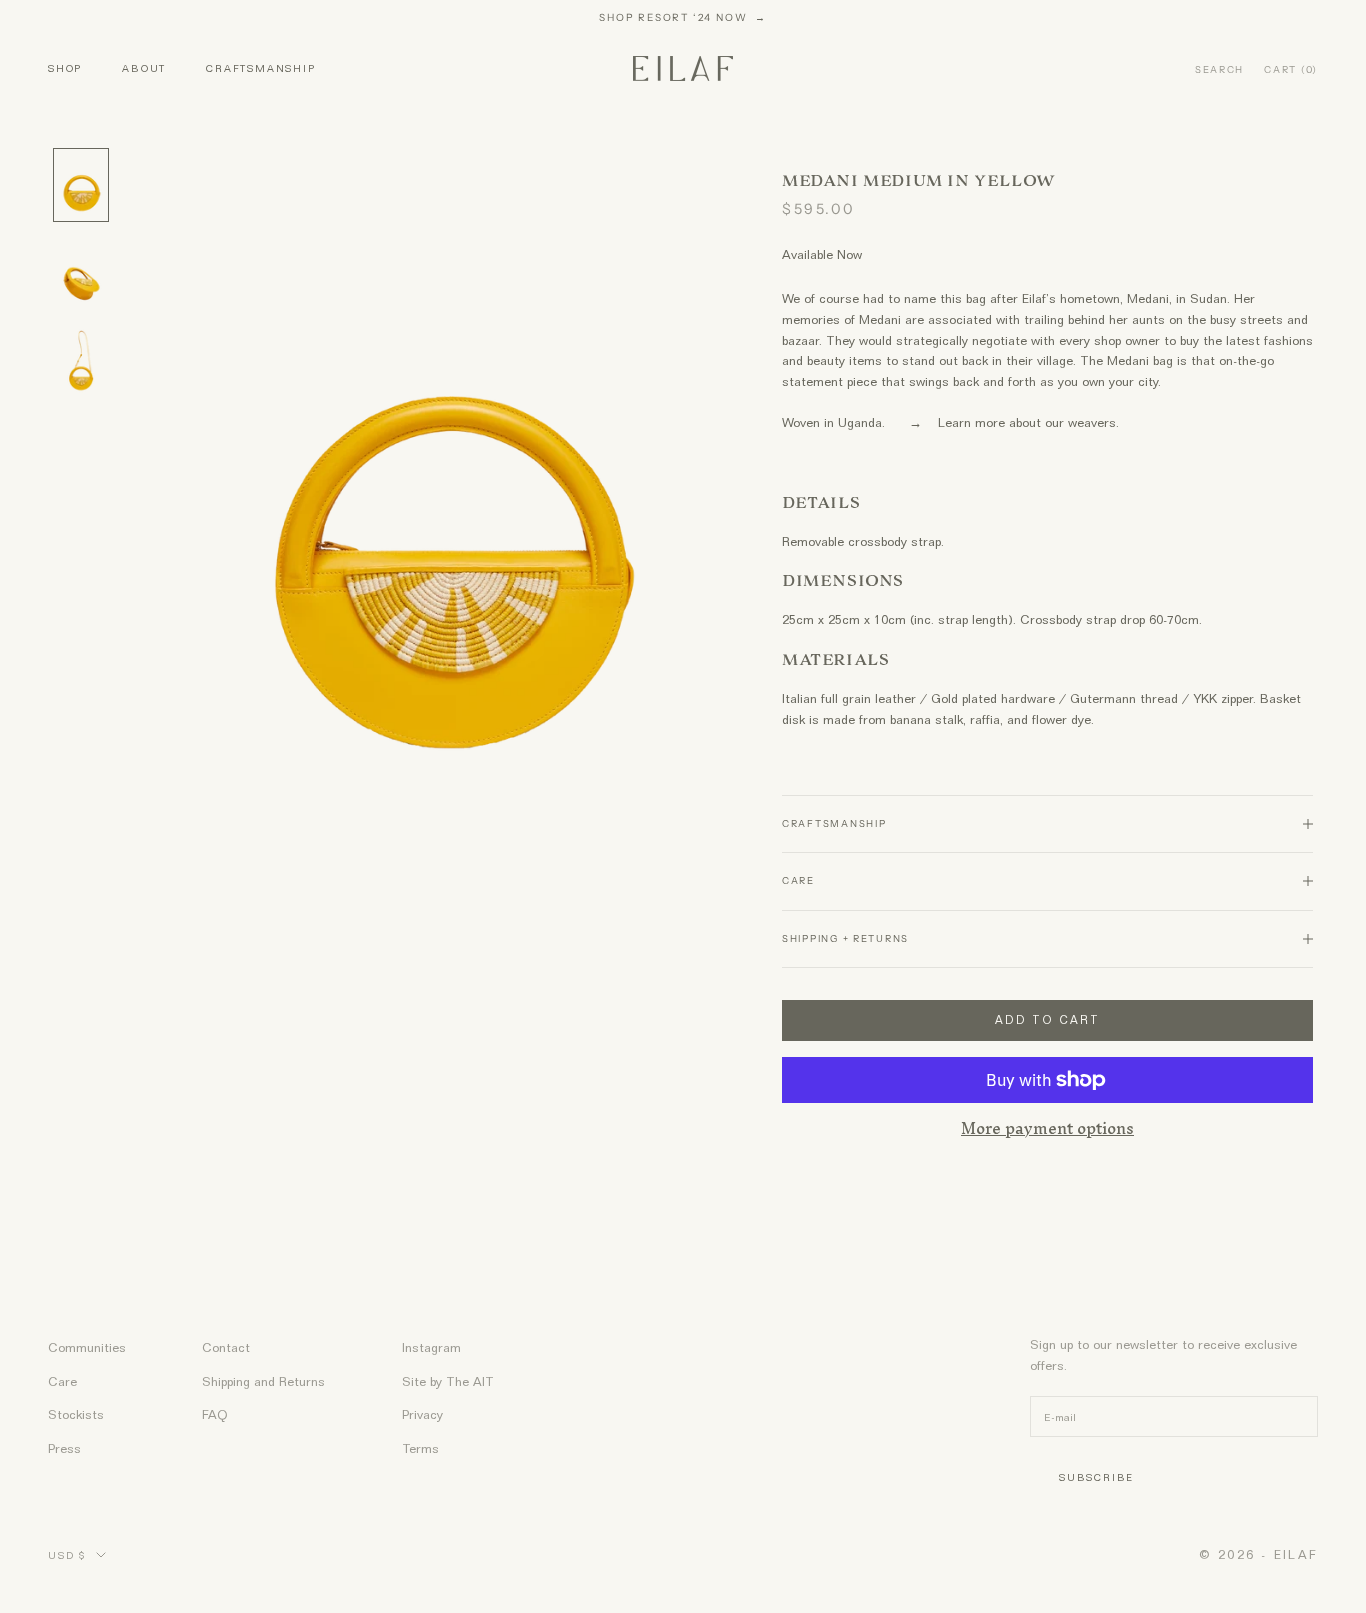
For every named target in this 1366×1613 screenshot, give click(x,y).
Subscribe (1096, 1477)
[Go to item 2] (81, 275)
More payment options (1047, 1130)
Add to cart (1047, 1020)
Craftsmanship (260, 68)
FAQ (215, 1414)
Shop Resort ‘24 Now (675, 17)
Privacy (422, 1414)
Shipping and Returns (263, 1381)
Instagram (431, 1347)
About (144, 68)
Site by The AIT (448, 1381)
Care (62, 1381)
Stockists (76, 1414)
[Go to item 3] (81, 364)
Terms (420, 1448)
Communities (87, 1347)
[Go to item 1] (81, 185)
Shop (65, 68)
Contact (226, 1347)
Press (64, 1448)
